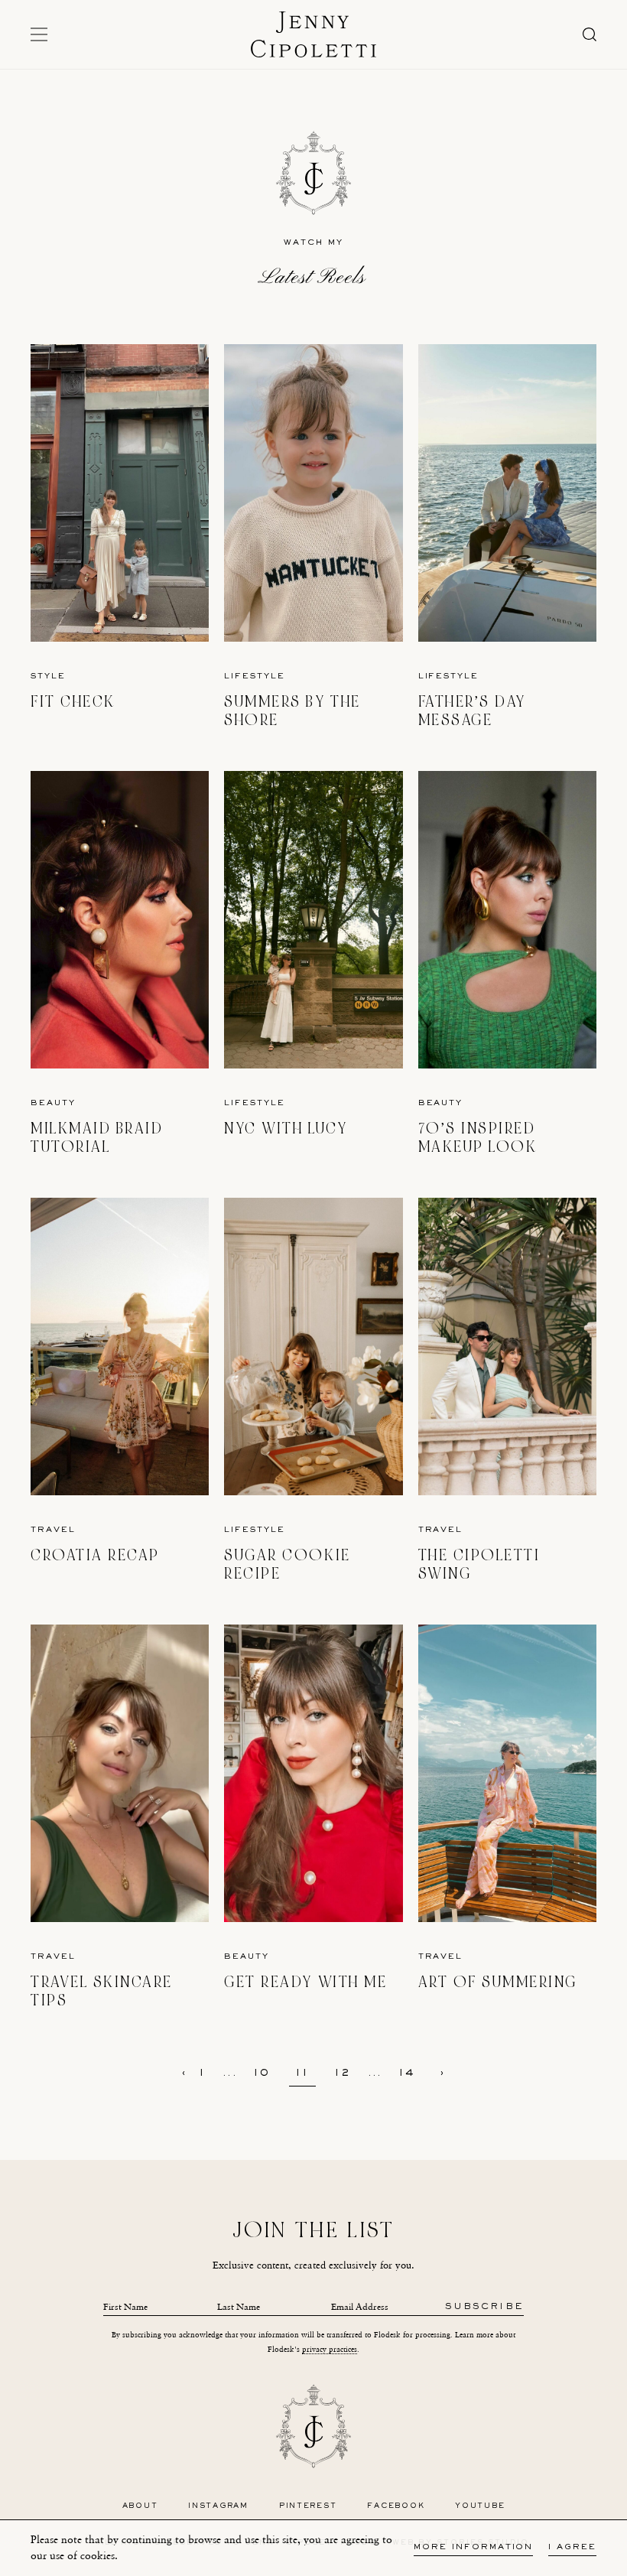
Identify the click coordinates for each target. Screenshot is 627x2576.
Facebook (396, 2506)
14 (407, 2073)
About (140, 2506)
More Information (473, 2547)
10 (262, 2073)
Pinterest (308, 2506)
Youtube (480, 2506)
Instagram (218, 2506)
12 (343, 2073)
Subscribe (484, 2307)
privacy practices (330, 2349)
